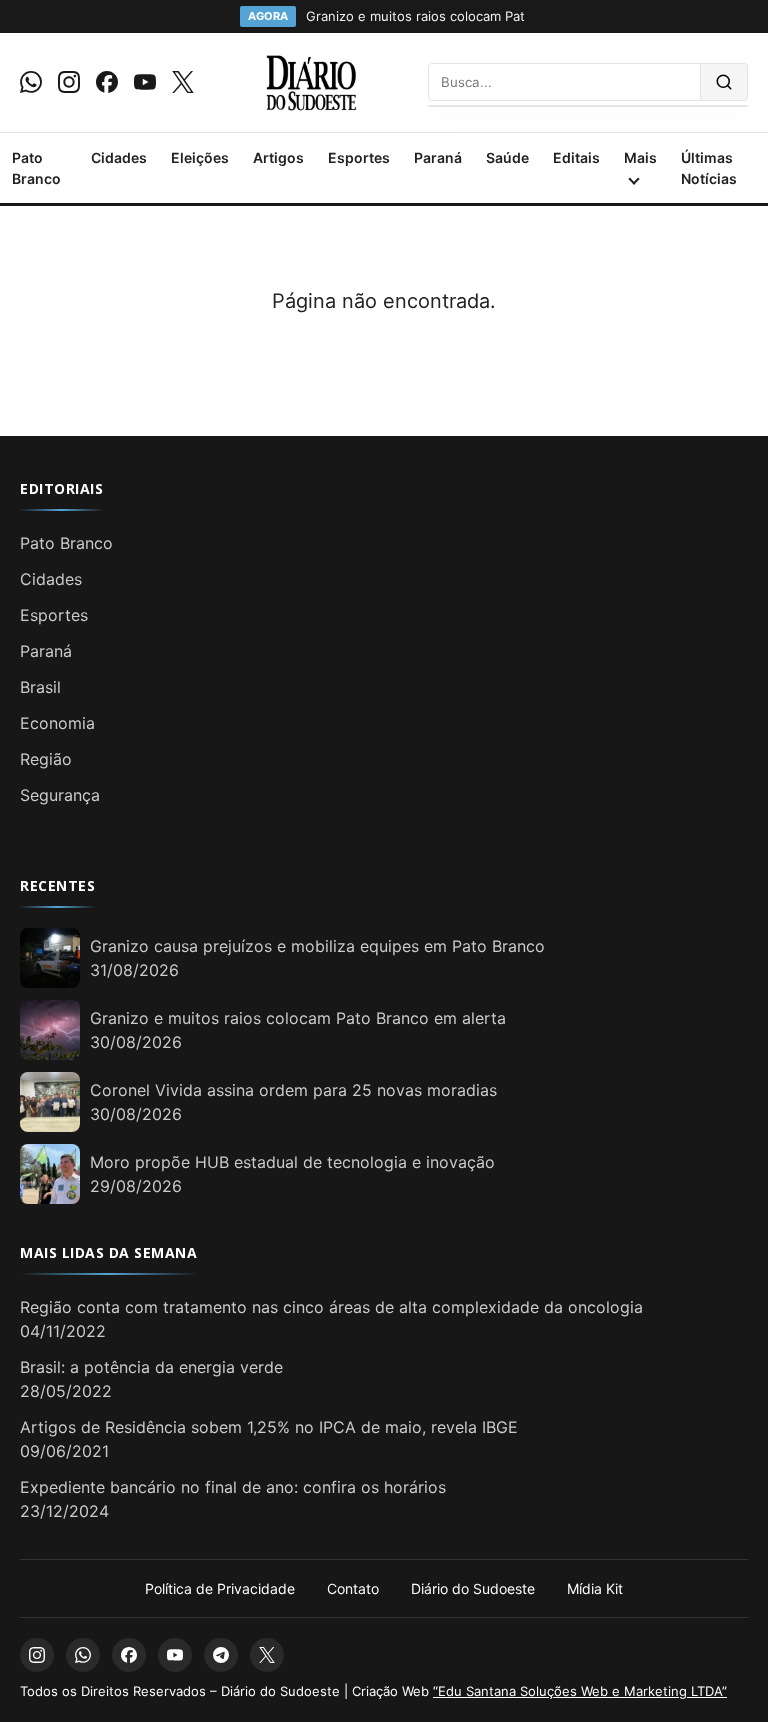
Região (46, 759)
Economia (57, 723)
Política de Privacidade (220, 1588)
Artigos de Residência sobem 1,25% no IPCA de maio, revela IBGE (269, 1427)
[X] (183, 82)
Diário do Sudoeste (473, 1588)
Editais (576, 157)
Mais (640, 157)
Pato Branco (36, 168)
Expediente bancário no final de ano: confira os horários (233, 1487)
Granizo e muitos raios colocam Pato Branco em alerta (298, 1018)
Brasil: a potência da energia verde (151, 1367)
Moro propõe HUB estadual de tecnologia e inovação (292, 1162)
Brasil (40, 687)
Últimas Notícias (709, 168)
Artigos (278, 157)
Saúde (507, 157)
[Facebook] (107, 82)
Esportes (359, 157)
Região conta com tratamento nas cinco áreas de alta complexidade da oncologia (331, 1307)
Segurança (60, 795)
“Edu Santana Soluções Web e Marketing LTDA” (580, 1691)
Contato (353, 1588)
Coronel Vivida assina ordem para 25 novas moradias (293, 1090)
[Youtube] (145, 82)
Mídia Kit (595, 1588)
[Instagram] (69, 82)
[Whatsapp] (31, 82)
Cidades (119, 157)
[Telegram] (221, 1655)
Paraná (438, 157)
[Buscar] (724, 82)
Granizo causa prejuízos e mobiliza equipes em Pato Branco (317, 946)
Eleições (200, 157)
